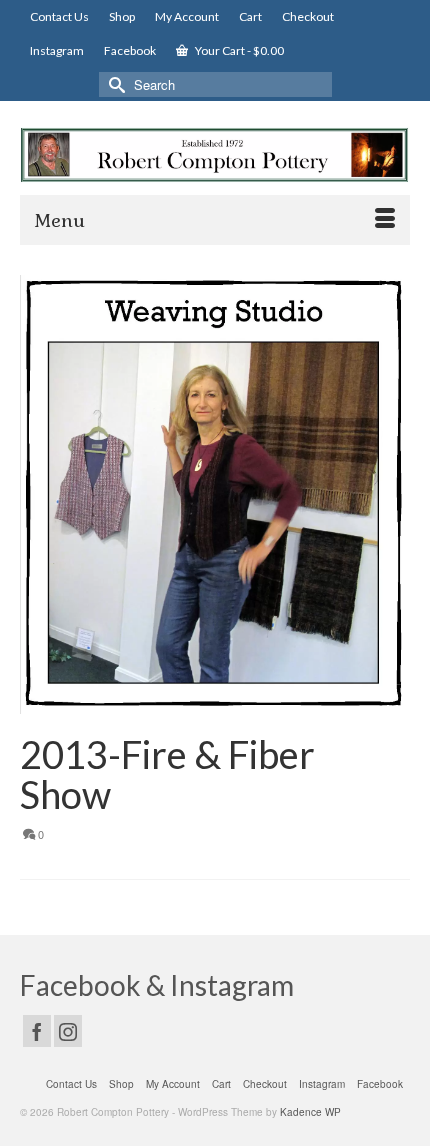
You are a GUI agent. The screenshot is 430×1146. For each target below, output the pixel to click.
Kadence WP (310, 1112)
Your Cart (238, 50)
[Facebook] (37, 1031)
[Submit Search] (114, 84)
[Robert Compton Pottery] (215, 155)
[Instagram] (68, 1031)
